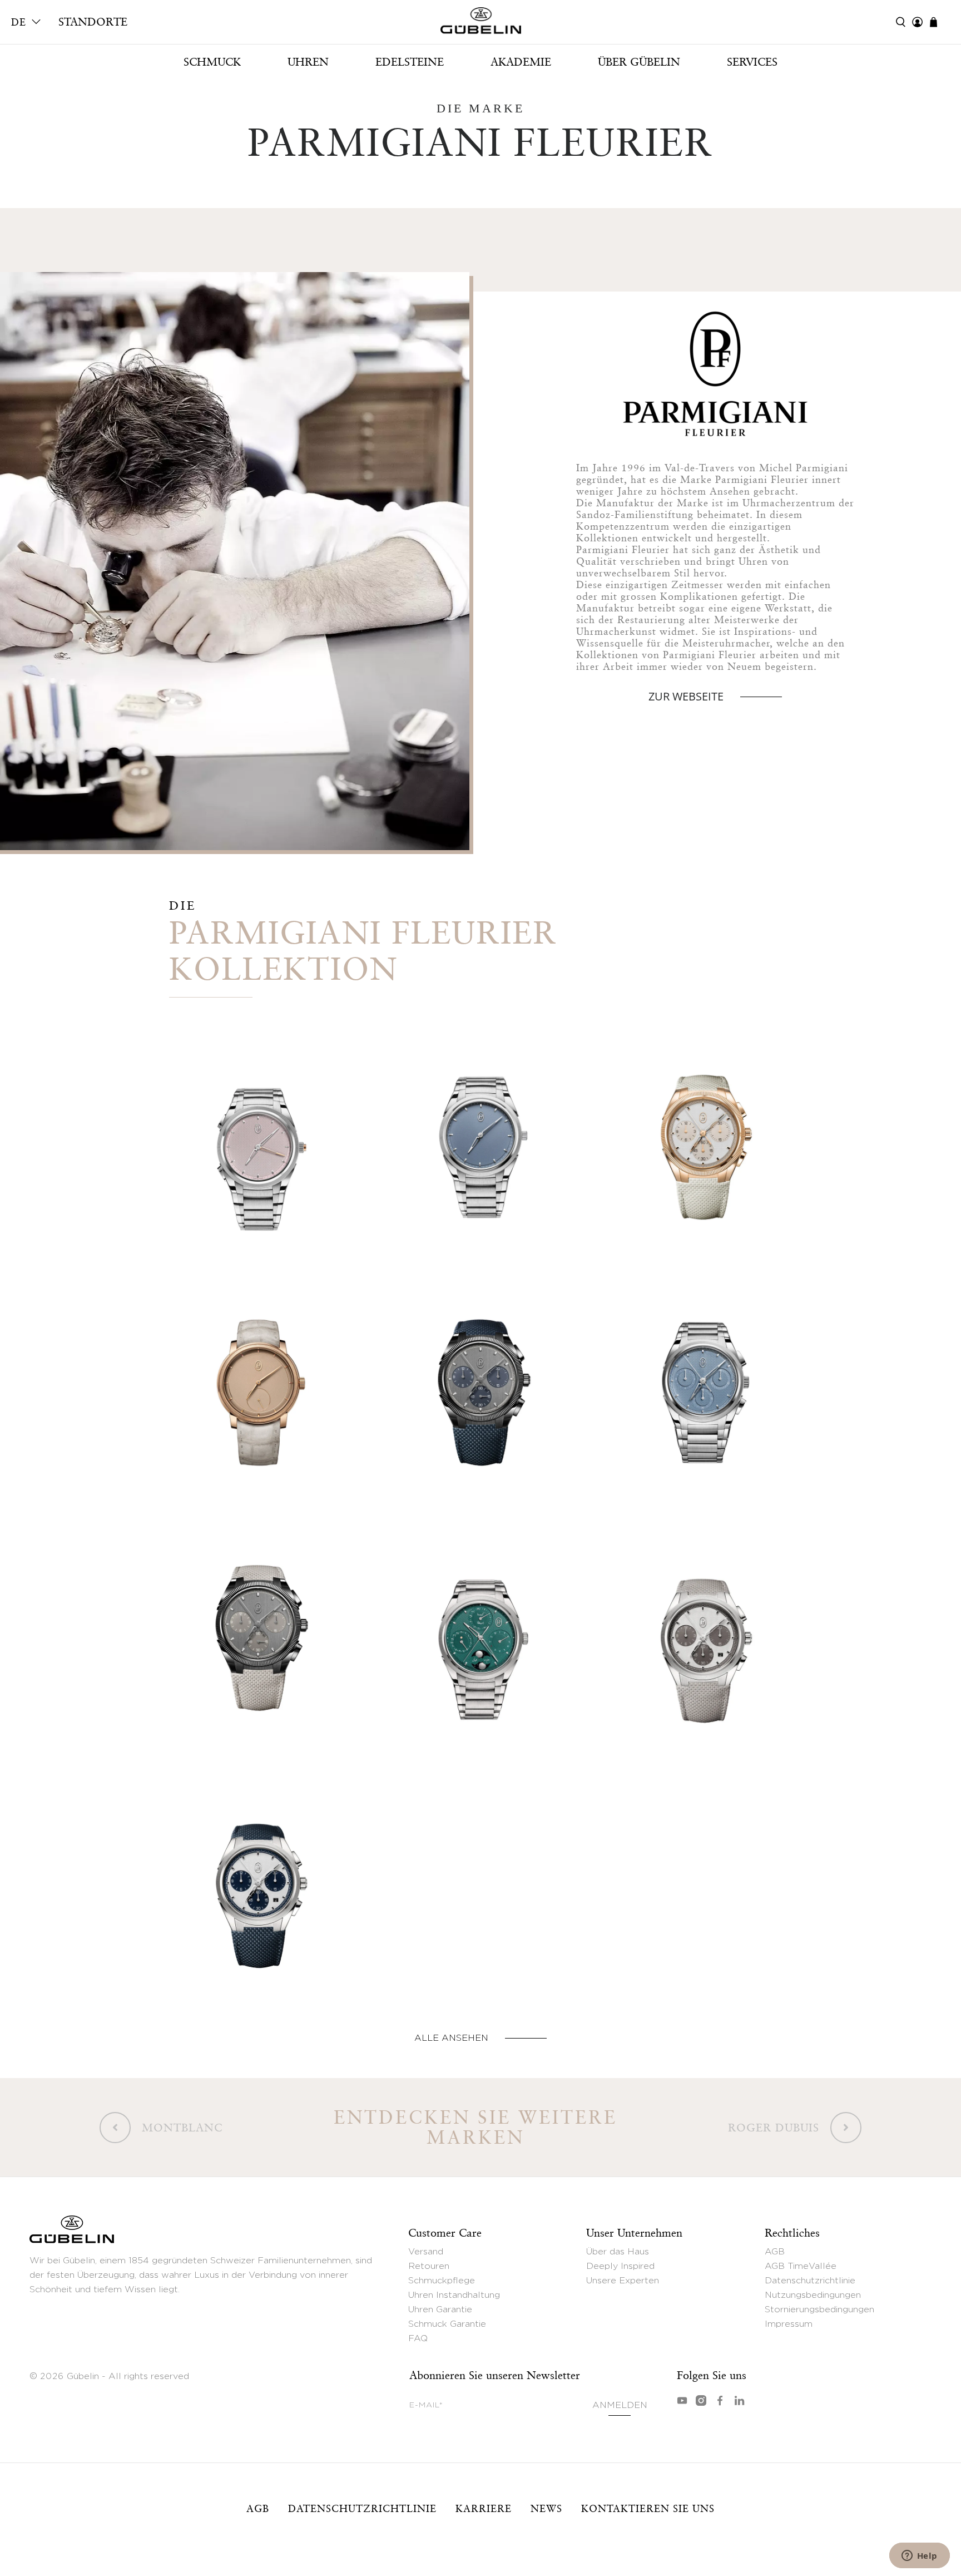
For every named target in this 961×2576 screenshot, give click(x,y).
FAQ (418, 2338)
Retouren (429, 2266)
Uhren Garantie (440, 2309)
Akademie (521, 62)
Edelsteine (410, 62)
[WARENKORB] (939, 22)
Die (183, 905)
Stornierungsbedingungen (819, 2309)
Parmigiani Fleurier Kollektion (363, 950)
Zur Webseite (686, 696)
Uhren (308, 62)
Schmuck (212, 62)
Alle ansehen (451, 2038)
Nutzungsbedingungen (813, 2295)
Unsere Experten (623, 2281)
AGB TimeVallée (801, 2266)
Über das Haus (618, 2252)
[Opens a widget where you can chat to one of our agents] (919, 2557)
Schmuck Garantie (447, 2324)
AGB (775, 2252)
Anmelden (620, 2405)
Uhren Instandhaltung (454, 2295)
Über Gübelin (639, 62)
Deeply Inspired (620, 2266)
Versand (426, 2252)
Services (752, 62)
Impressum (789, 2324)
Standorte (93, 22)
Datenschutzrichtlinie (810, 2281)
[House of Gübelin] (481, 23)
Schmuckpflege (442, 2281)
